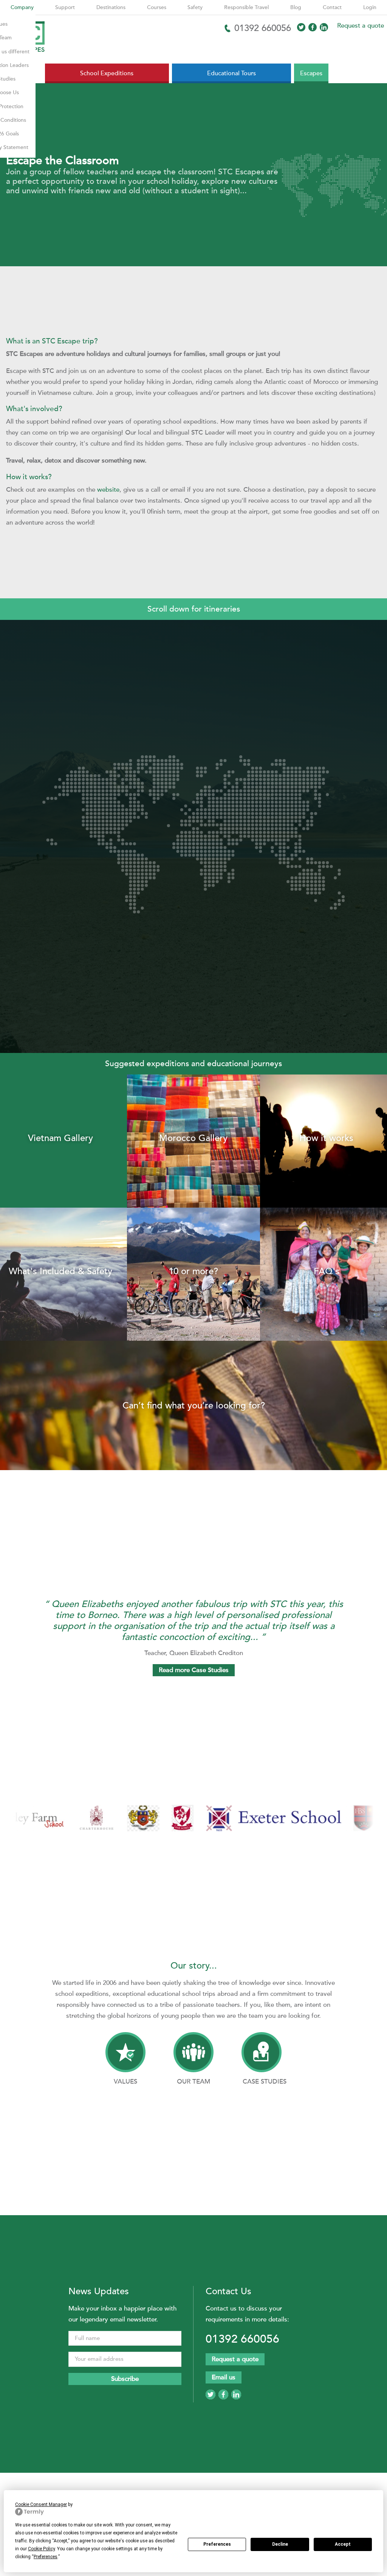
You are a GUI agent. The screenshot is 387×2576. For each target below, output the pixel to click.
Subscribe (125, 2379)
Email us (224, 2377)
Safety (195, 7)
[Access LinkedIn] (324, 27)
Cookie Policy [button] (41, 2549)
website (108, 490)
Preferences (217, 2544)
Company (22, 7)
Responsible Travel (246, 7)
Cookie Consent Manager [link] (41, 2505)
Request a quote (361, 26)
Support (65, 7)
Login (370, 7)
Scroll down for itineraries (194, 609)
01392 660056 (242, 2339)
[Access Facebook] (313, 27)
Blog (296, 7)
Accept (343, 2544)
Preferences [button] (46, 2557)
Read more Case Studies (194, 1670)
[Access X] (301, 27)
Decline (280, 2544)
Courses (157, 7)
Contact (332, 7)
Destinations (111, 7)
